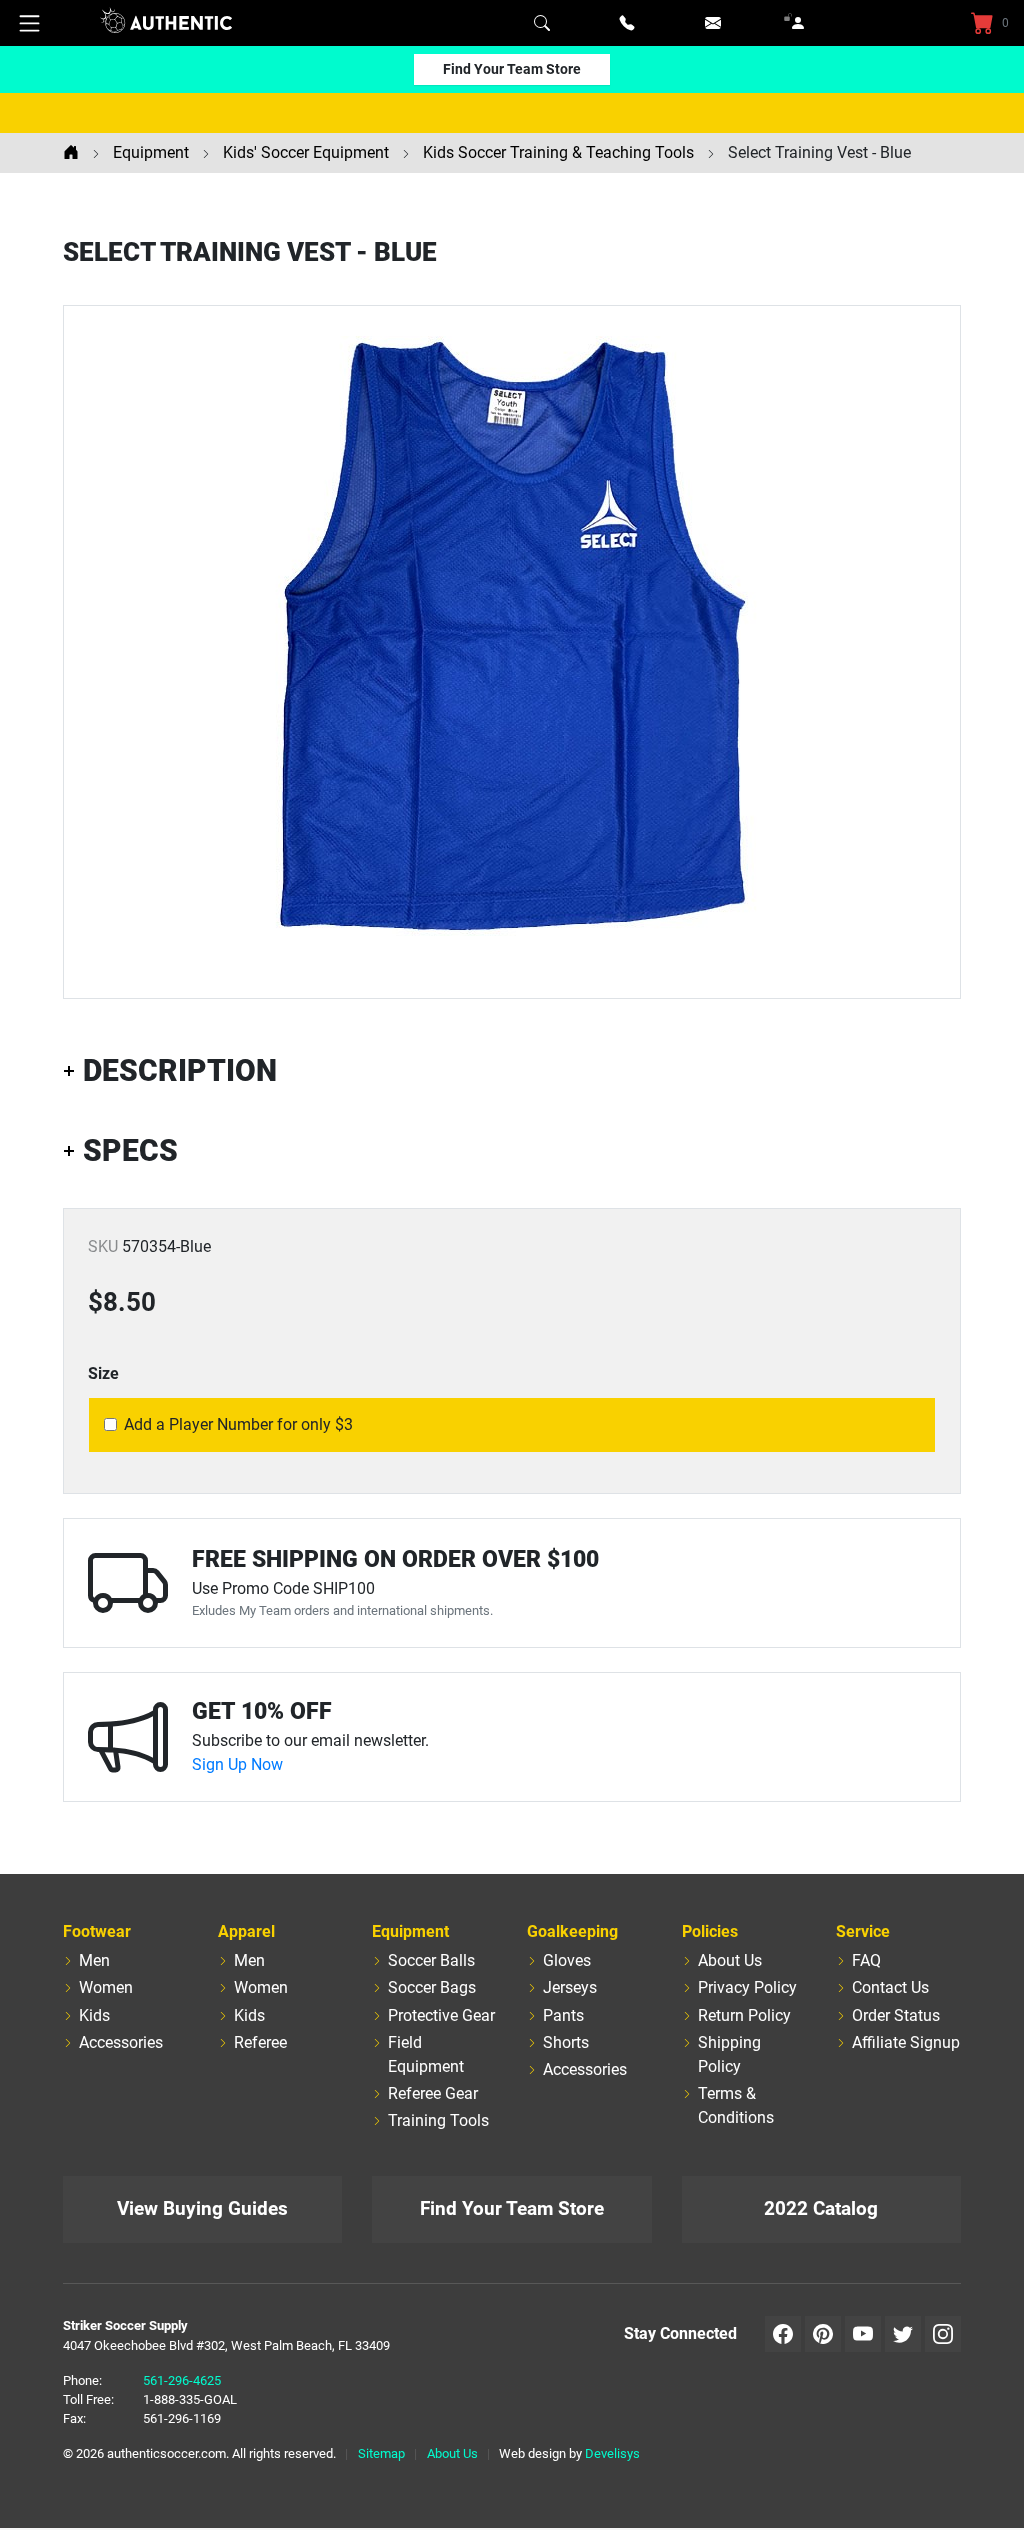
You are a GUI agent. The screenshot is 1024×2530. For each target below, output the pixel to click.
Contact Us (890, 1987)
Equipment (410, 1931)
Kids (94, 2015)
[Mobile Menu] (30, 23)
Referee (260, 2042)
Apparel (246, 1931)
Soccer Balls (431, 1960)
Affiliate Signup (906, 2042)
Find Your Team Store (512, 69)
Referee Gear (433, 2093)
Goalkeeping (572, 1931)
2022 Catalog (821, 2208)
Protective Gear (441, 2015)
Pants (563, 2015)
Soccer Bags (432, 1987)
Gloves (567, 1960)
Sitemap (381, 2453)
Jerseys (570, 1987)
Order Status (896, 2015)
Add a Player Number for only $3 (238, 1424)
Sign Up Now (237, 1764)
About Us (730, 1960)
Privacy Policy (747, 1987)
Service (863, 1931)
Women (106, 1987)
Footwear (97, 1931)
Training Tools (438, 2120)
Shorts (566, 2042)
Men (94, 1960)
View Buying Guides (202, 2208)
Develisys (612, 2453)
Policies (710, 1931)
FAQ (866, 1960)
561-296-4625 (182, 2380)
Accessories (121, 2042)
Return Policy (744, 2015)
